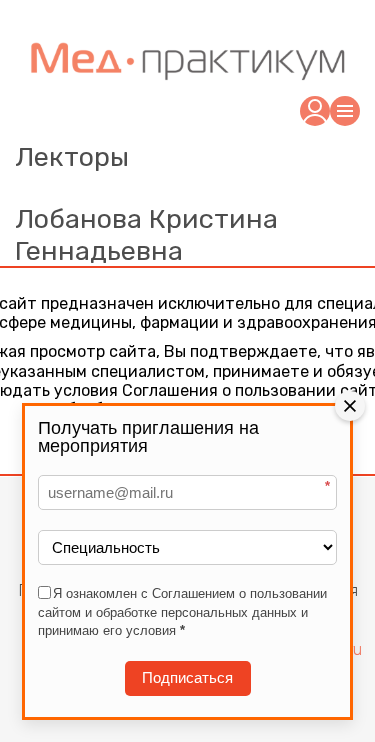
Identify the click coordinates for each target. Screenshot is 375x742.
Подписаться (187, 677)
